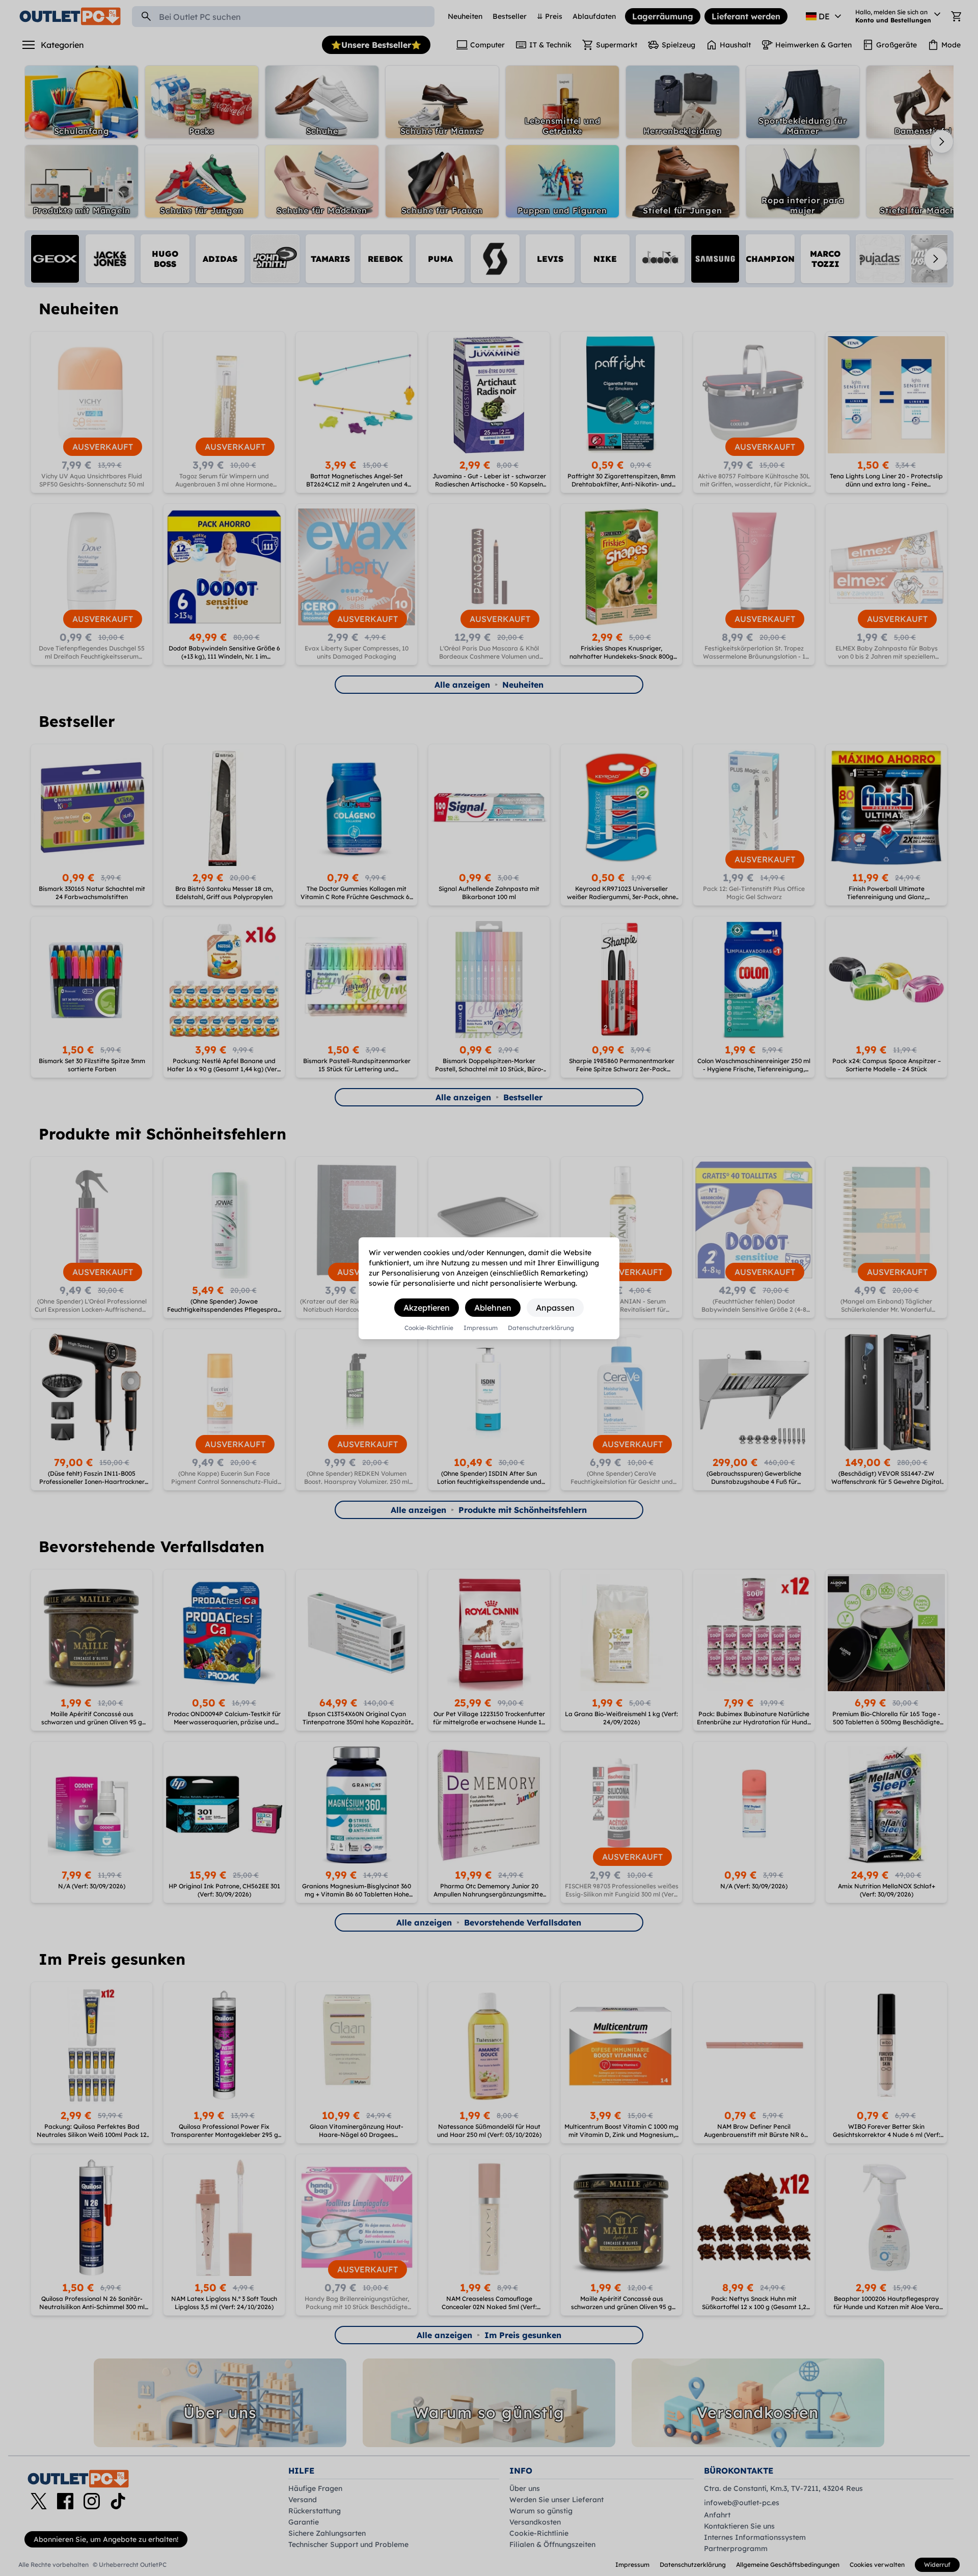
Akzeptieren (427, 1308)
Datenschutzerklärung (541, 1328)
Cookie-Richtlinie (429, 1328)
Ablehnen (493, 1308)
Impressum (481, 1328)
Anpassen (555, 1308)
